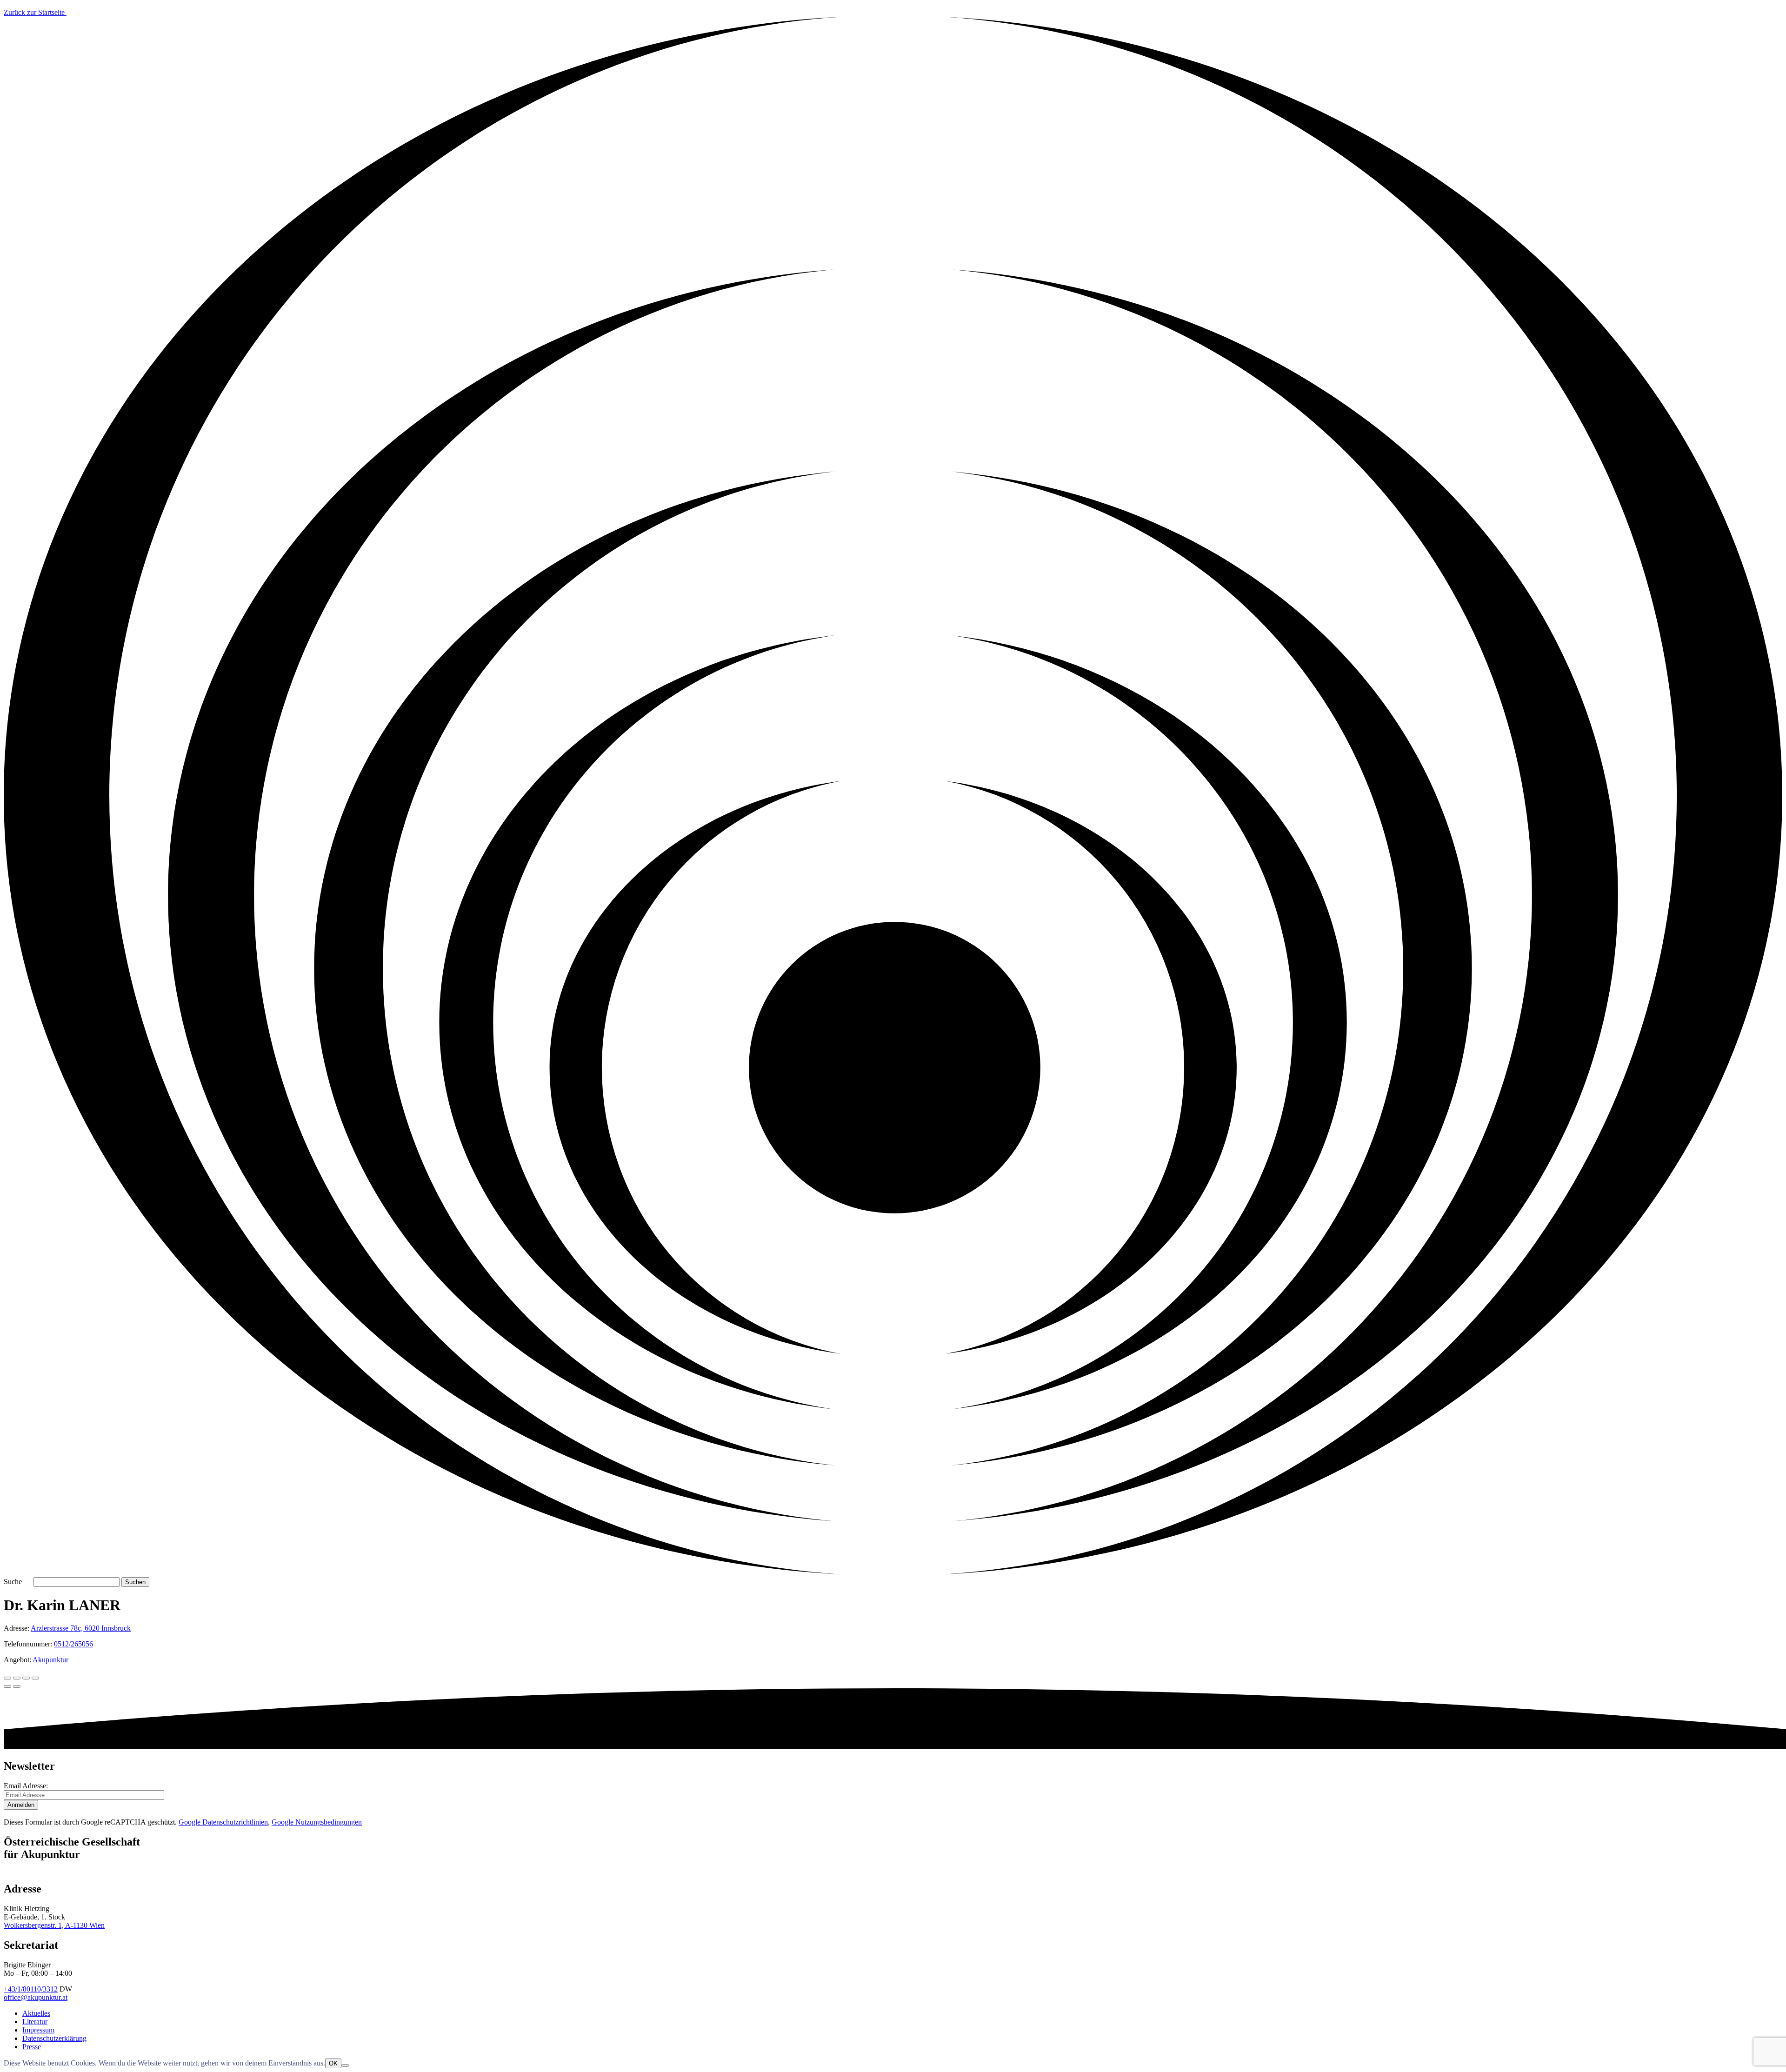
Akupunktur (50, 1660)
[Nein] (345, 2065)
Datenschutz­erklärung (54, 2038)
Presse (32, 2047)
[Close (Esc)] (7, 1678)
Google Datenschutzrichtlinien (223, 1822)
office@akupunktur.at (36, 1997)
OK (333, 2063)
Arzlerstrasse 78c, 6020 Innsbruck (81, 1628)
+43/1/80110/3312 (31, 1989)
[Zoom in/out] (35, 1678)
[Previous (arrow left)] (7, 1686)
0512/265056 (73, 1644)
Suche (13, 1582)
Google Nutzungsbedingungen (317, 1822)
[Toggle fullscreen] (26, 1678)
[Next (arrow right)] (17, 1686)
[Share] (17, 1678)
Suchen (135, 1582)
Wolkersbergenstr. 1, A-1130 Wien (54, 1925)
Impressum (38, 2030)
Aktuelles (36, 2013)
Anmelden (21, 1805)
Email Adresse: (26, 1786)
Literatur (35, 2022)
